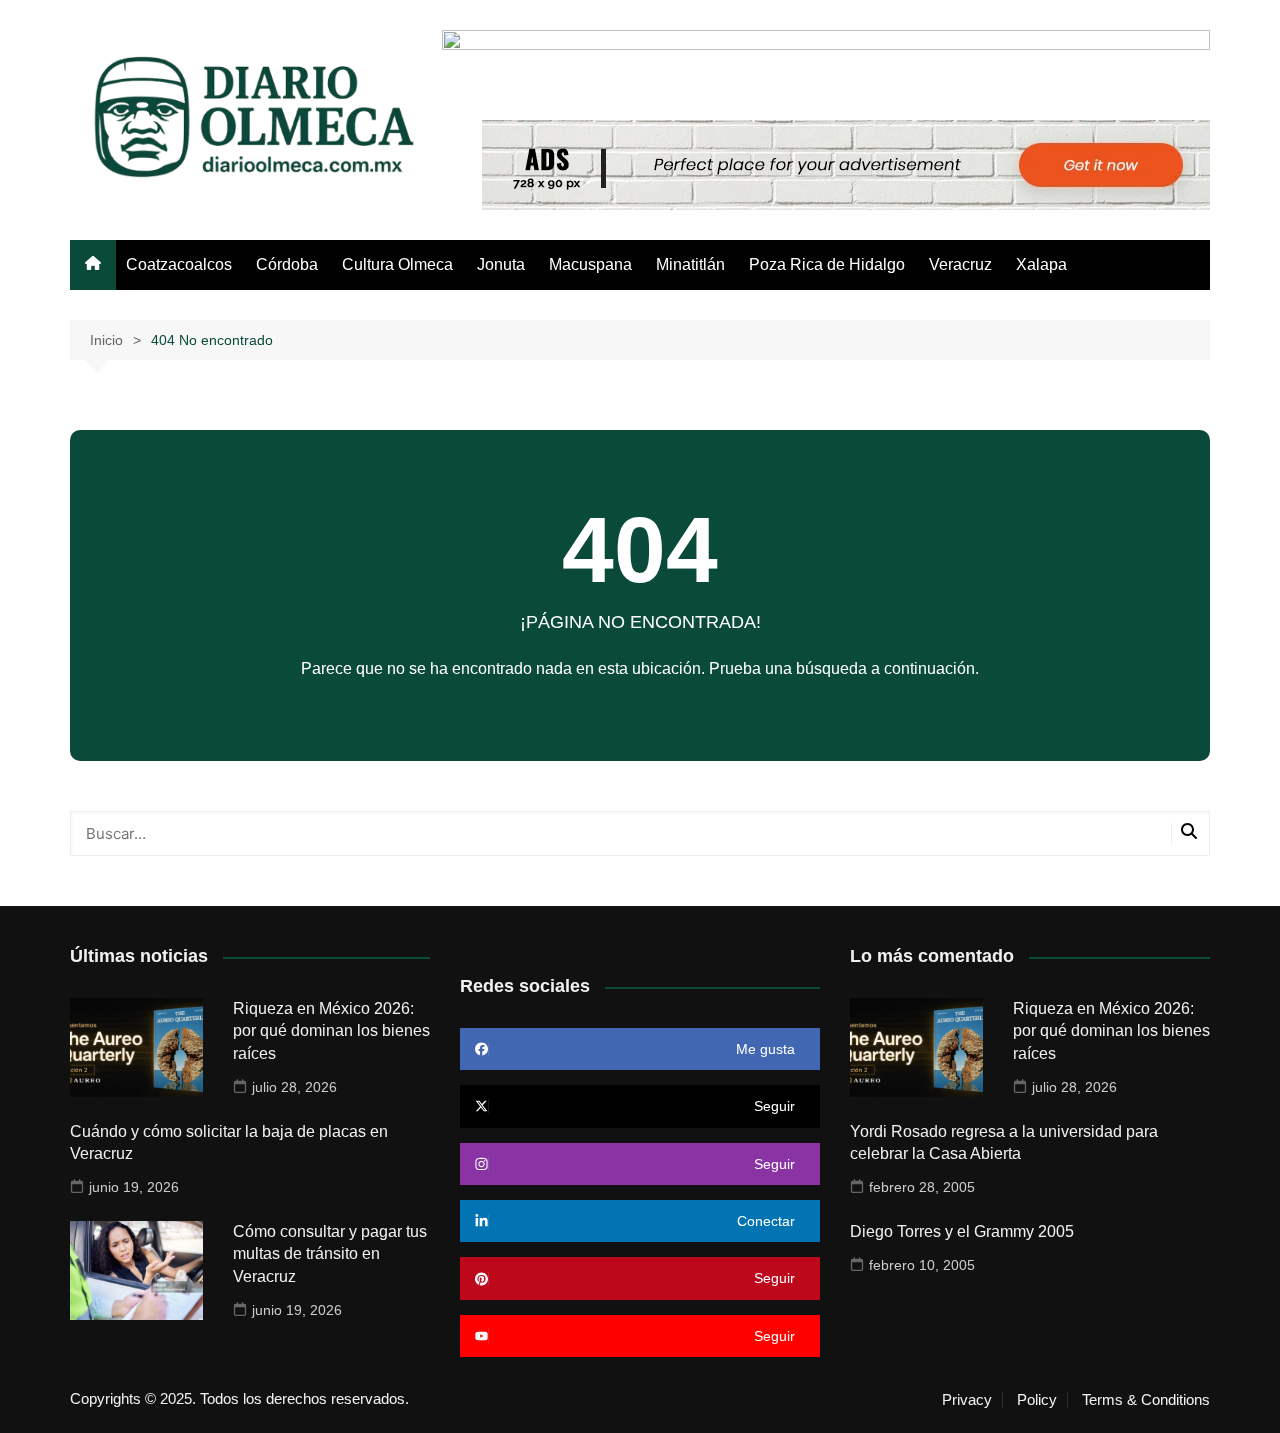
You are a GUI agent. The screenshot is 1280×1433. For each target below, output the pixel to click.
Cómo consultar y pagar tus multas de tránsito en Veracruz (330, 1254)
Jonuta (501, 264)
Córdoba (287, 264)
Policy (1037, 1400)
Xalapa (1041, 264)
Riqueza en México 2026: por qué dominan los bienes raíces (331, 1031)
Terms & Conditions (1146, 1400)
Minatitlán (690, 264)
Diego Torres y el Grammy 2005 (962, 1231)
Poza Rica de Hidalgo (827, 264)
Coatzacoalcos (179, 264)
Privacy (967, 1400)
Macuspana (590, 264)
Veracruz (960, 264)
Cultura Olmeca (397, 264)
